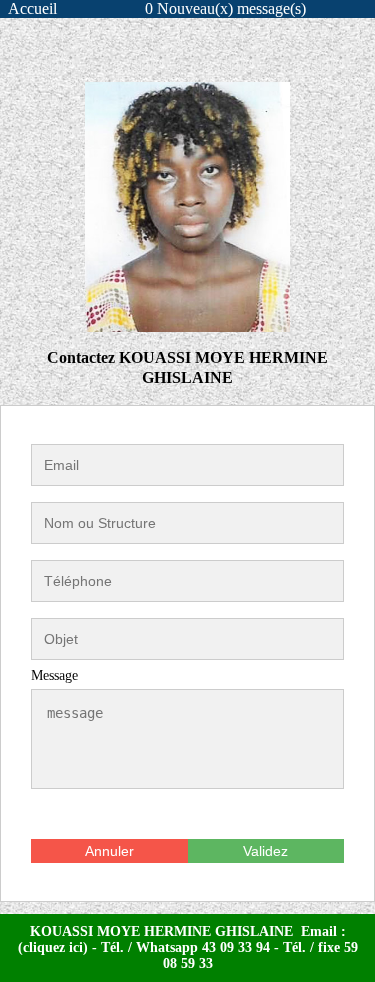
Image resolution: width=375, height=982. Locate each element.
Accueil (32, 8)
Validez (265, 851)
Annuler (109, 851)
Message (54, 675)
